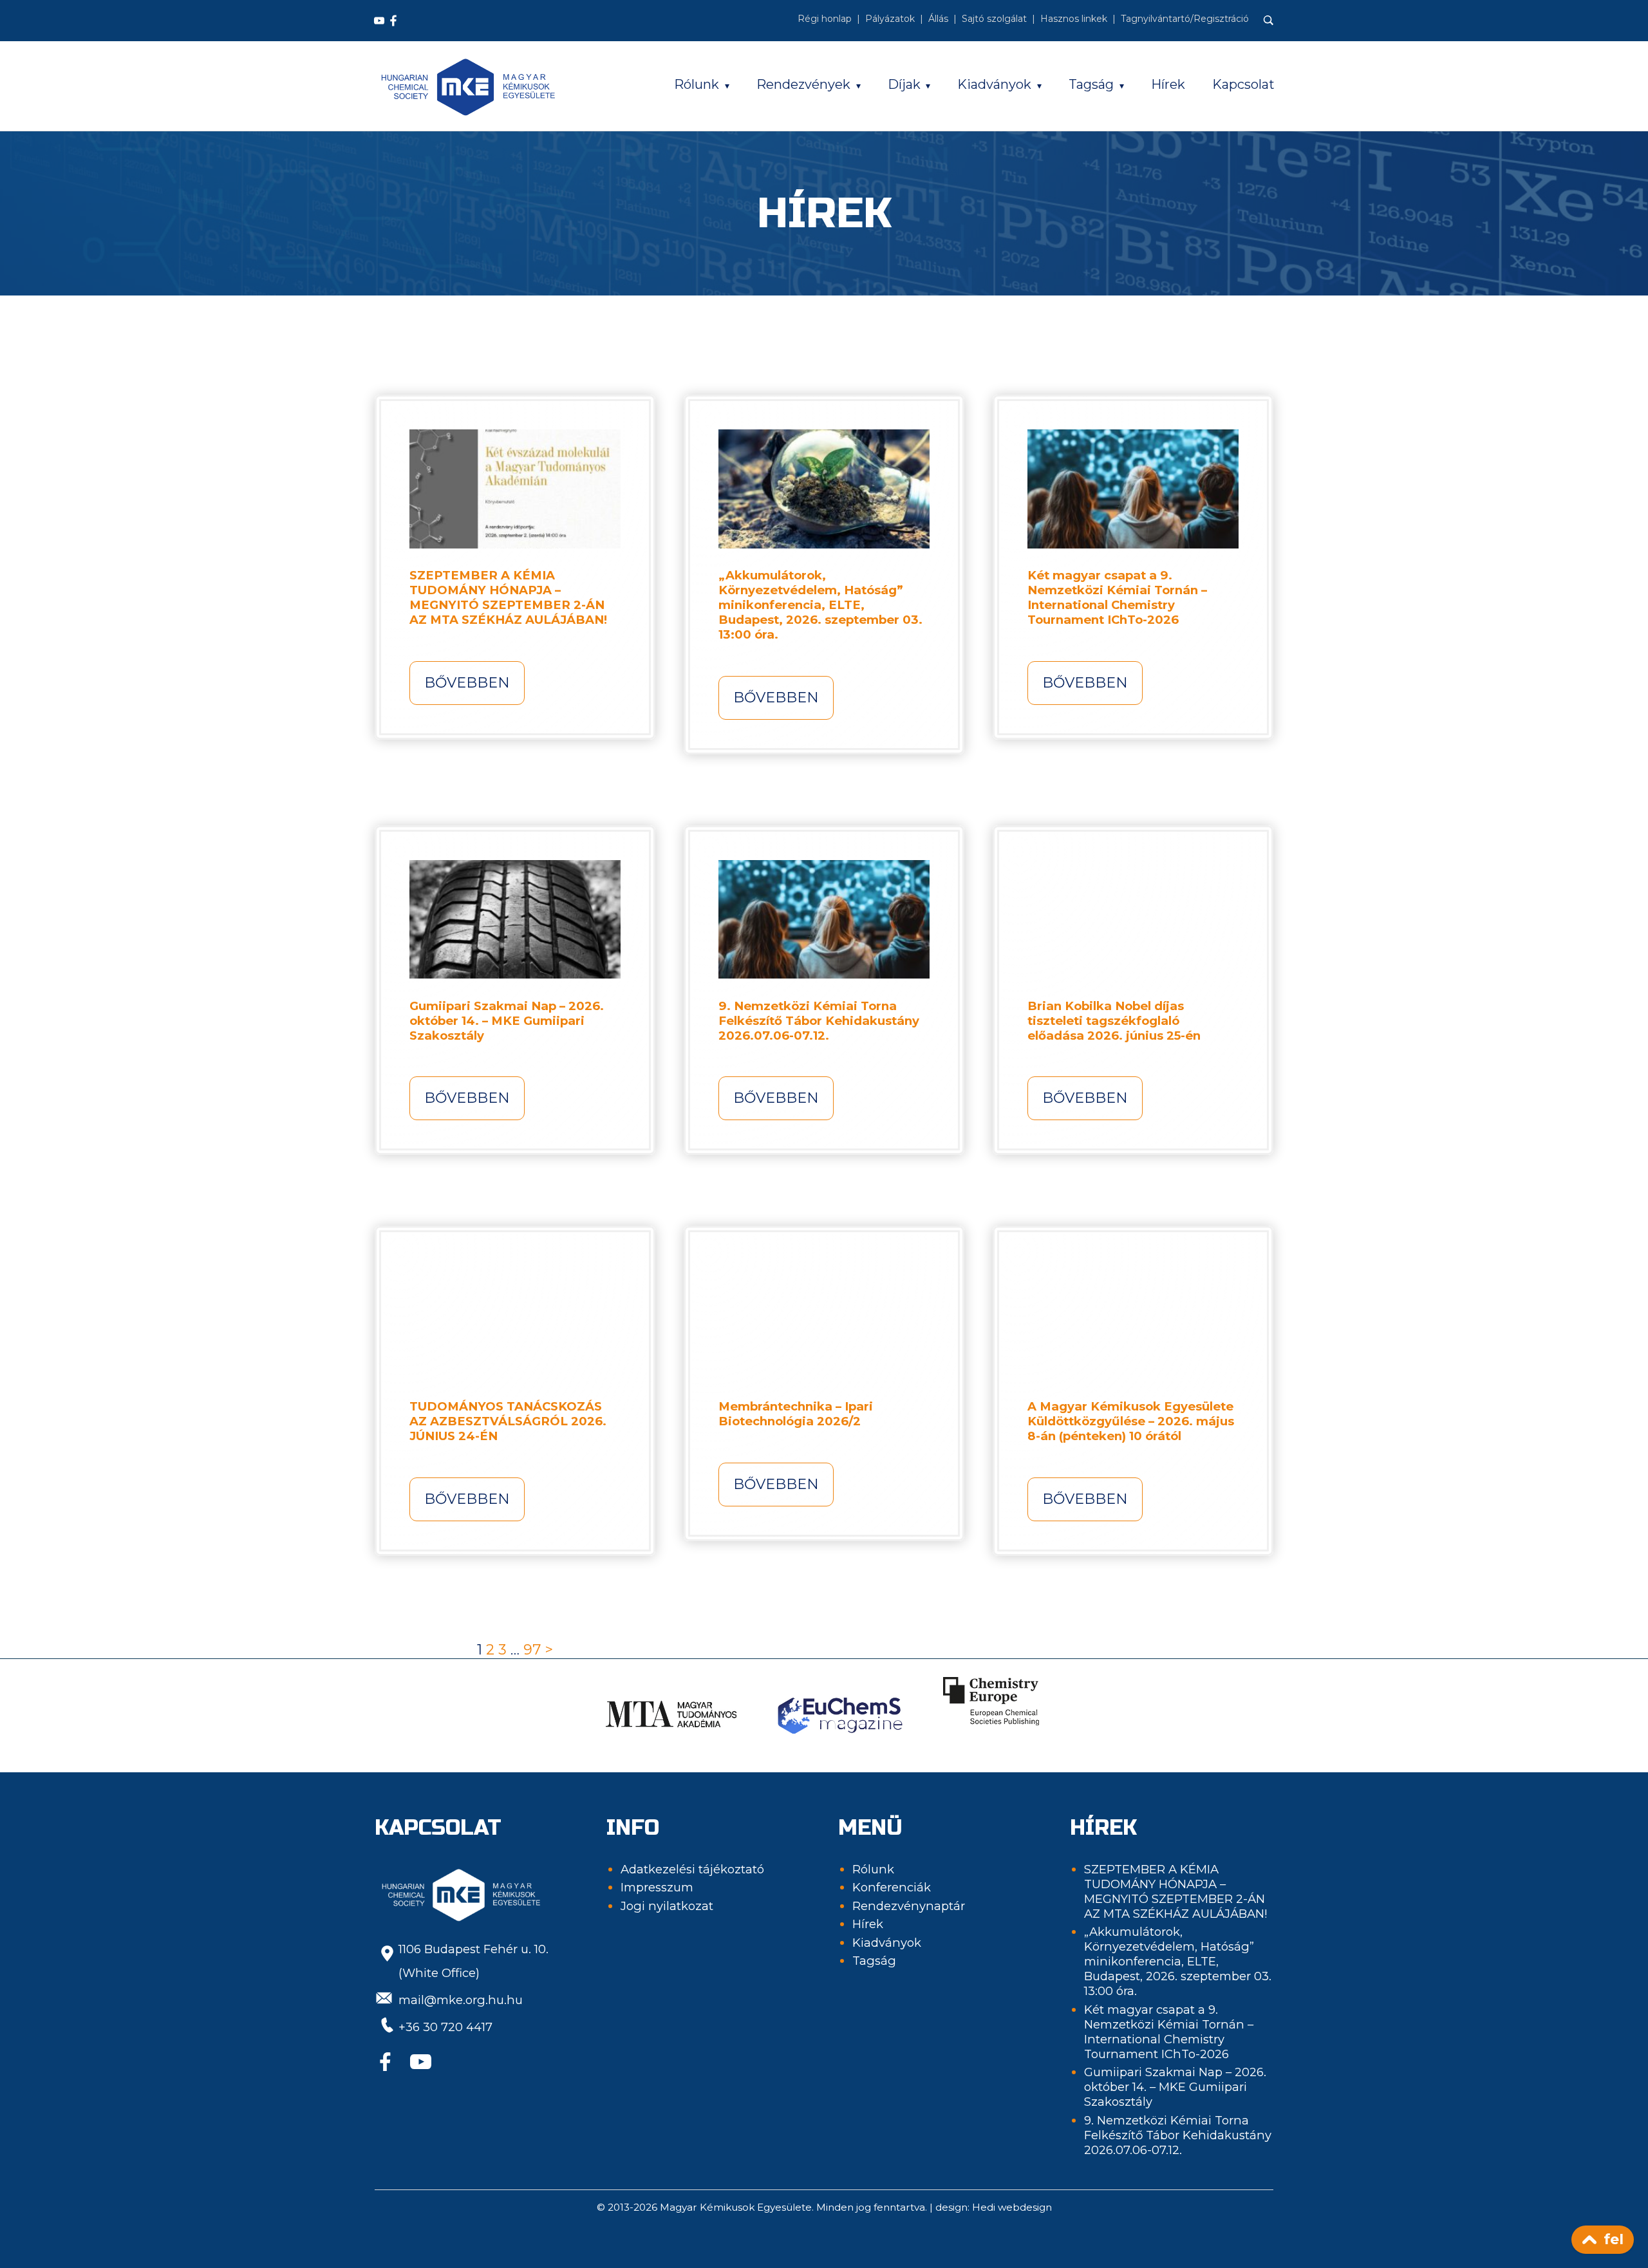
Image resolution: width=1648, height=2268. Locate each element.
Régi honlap (825, 19)
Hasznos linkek (1074, 19)
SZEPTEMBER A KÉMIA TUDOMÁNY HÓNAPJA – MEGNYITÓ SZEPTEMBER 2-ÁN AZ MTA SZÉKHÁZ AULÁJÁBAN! (508, 597)
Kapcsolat (1243, 84)
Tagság (1091, 84)
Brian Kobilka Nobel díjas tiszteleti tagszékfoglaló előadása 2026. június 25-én (1114, 1021)
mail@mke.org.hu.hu (461, 2000)
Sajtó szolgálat (994, 19)
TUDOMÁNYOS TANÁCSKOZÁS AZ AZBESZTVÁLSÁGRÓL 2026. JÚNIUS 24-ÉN (508, 1421)
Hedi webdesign (1012, 2207)
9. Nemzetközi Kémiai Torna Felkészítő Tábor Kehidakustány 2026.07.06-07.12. (819, 1021)
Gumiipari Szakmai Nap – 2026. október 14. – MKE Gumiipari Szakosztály (507, 1021)
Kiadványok (994, 84)
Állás (938, 19)
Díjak (904, 84)
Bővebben (467, 683)
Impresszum (657, 1887)
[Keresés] (1269, 21)
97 (532, 1650)
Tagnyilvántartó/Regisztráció (1185, 19)
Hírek (1168, 84)
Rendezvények (803, 84)
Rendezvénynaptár (909, 1906)
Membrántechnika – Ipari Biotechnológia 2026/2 (796, 1414)
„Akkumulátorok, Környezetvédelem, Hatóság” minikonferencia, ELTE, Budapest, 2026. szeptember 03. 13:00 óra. (820, 605)
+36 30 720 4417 (445, 2027)
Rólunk (697, 84)
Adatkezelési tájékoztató (692, 1869)
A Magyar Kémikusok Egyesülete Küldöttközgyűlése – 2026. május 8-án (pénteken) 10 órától (1131, 1421)
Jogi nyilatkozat (667, 1906)
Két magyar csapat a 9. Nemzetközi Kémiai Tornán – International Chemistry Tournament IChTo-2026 (1117, 597)
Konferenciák (892, 1887)
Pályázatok (890, 19)
